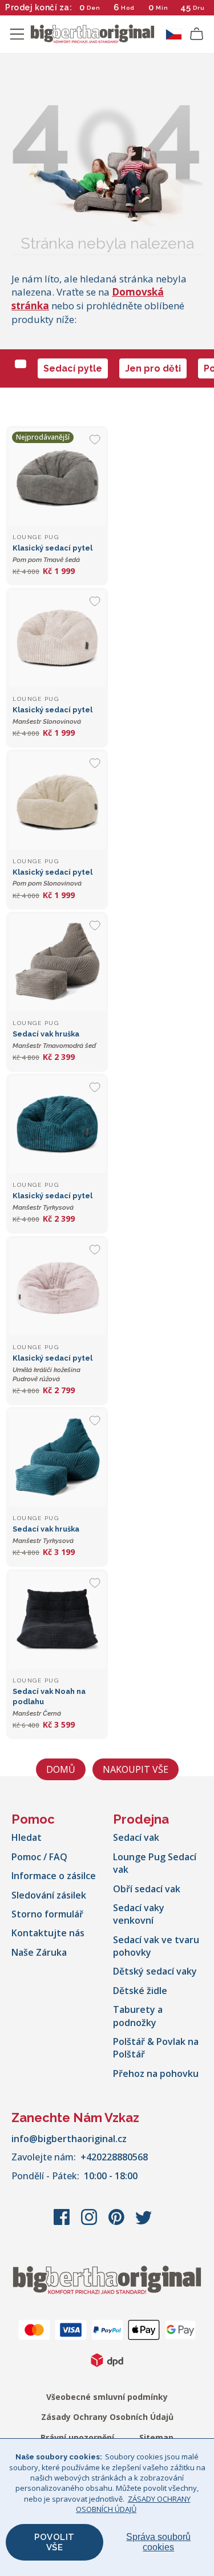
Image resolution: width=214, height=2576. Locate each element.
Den (94, 8)
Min (162, 8)
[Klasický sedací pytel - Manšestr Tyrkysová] (57, 1124)
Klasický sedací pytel (53, 1368)
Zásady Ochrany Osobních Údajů (107, 2417)
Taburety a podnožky (138, 2016)
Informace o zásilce (54, 1876)
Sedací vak (136, 1837)
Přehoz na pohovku (156, 2073)
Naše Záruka (39, 1952)
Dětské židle (140, 1991)
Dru (199, 8)
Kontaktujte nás (48, 1933)
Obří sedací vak (147, 1889)
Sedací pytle (73, 368)
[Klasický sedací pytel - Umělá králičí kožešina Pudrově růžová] (57, 1287)
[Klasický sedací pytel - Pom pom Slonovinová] (57, 800)
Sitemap (156, 2437)
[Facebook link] (63, 2223)
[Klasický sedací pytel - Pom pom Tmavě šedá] (57, 477)
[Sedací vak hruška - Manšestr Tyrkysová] (57, 1458)
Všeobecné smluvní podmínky (107, 2397)
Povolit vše (54, 2542)
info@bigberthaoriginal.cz (69, 2139)
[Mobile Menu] (17, 34)
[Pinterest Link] (118, 2223)
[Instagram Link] (90, 2223)
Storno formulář (47, 1914)
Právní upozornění (77, 2437)
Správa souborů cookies (158, 2542)
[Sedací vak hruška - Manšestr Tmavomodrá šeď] (57, 963)
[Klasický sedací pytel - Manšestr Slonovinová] (57, 639)
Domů (61, 1769)
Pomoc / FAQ (39, 1857)
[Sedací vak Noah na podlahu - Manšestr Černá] (57, 1620)
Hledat (27, 1837)
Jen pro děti (153, 368)
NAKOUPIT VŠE (136, 1769)
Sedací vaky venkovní (139, 1914)
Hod (128, 8)
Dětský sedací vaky (155, 1971)
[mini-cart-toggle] (197, 34)
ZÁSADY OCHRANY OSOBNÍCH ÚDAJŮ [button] (133, 2504)
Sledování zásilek (49, 1895)
